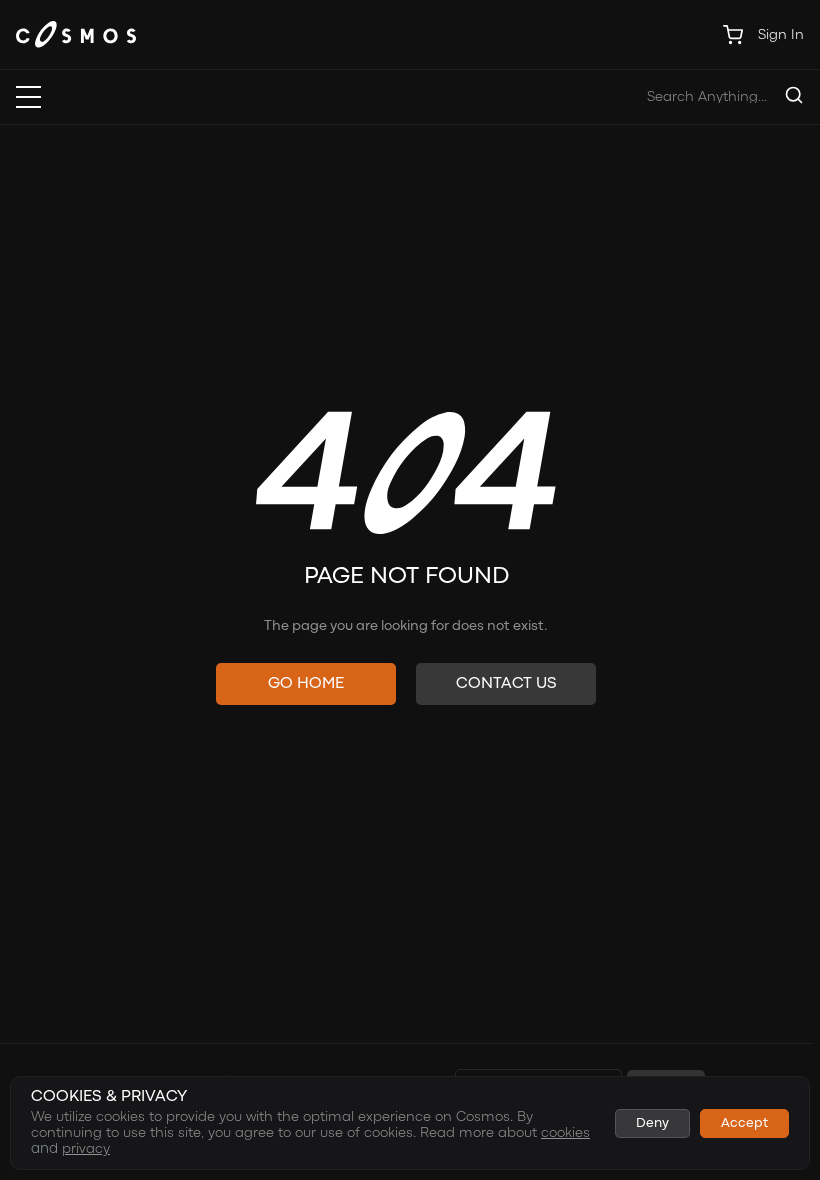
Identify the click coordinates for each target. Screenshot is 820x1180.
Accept (744, 1123)
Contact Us (506, 684)
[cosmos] (76, 34)
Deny (652, 1123)
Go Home (306, 684)
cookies (565, 1133)
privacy (86, 1149)
